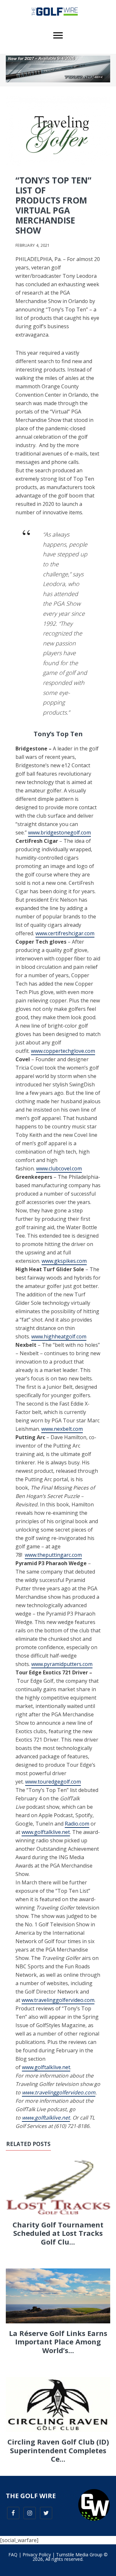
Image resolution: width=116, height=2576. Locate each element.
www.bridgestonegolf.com (59, 832)
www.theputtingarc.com (53, 1555)
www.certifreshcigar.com (65, 933)
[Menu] (58, 36)
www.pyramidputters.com (62, 1664)
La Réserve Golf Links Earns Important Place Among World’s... (58, 2342)
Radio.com (77, 1824)
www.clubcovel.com (59, 1168)
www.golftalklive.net (46, 1832)
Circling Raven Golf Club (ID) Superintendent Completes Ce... (58, 2450)
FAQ (13, 2555)
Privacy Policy (37, 2555)
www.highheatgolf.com (59, 1336)
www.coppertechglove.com (63, 1051)
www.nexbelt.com (62, 1429)
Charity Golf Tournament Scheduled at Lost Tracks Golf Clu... (58, 2233)
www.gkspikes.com (64, 1261)
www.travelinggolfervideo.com (58, 2000)
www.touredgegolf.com (53, 1782)
